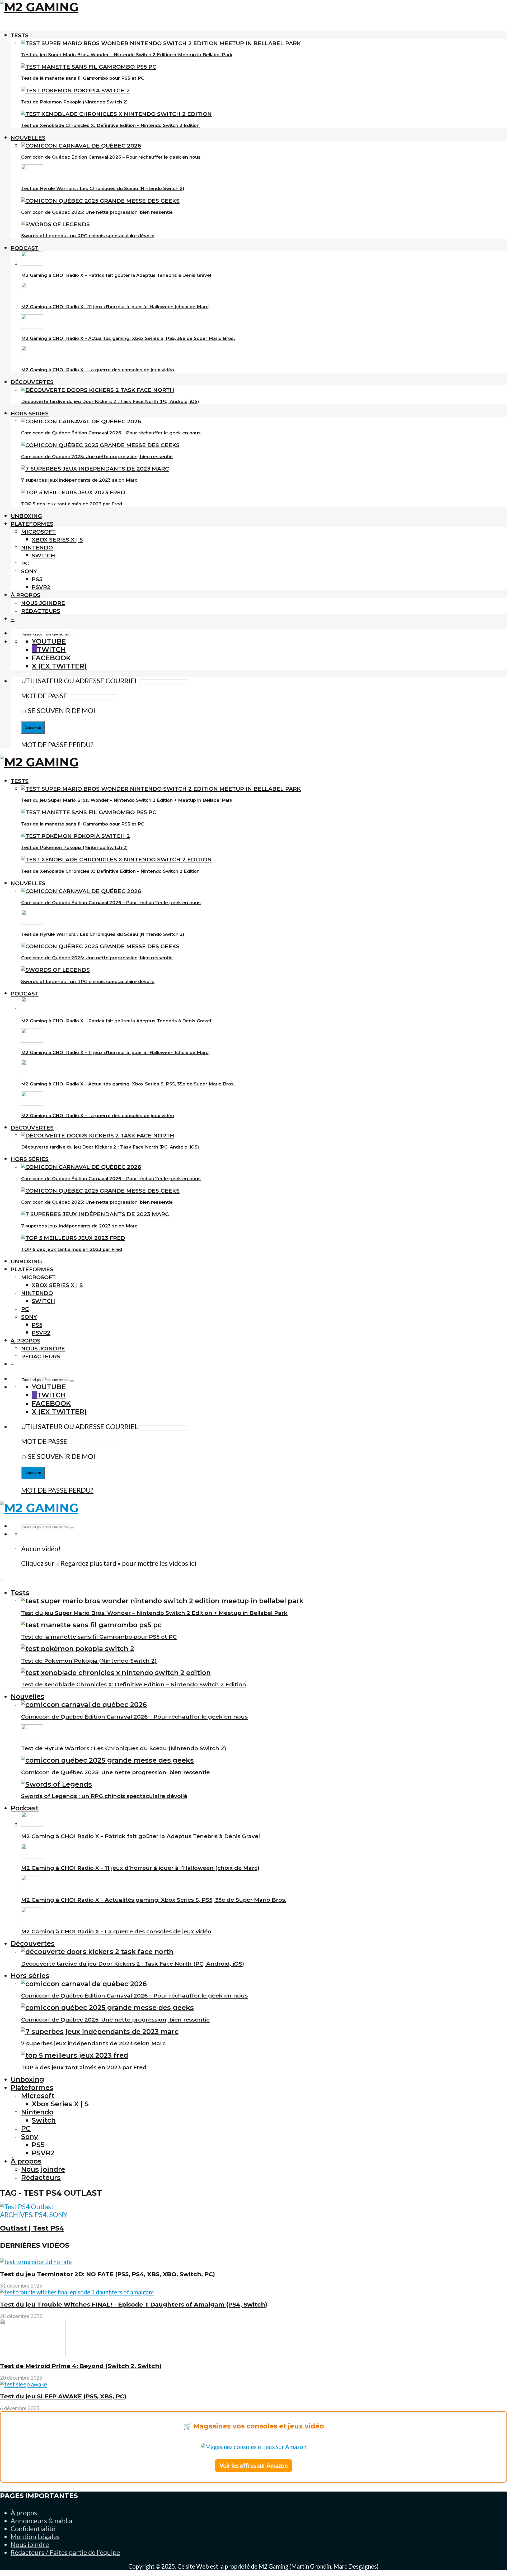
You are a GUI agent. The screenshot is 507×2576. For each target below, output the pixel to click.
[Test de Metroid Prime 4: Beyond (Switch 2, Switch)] (33, 2354)
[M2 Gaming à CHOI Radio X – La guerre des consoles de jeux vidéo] (32, 358)
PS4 (41, 2214)
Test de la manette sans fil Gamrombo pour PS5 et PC (83, 78)
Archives (16, 2214)
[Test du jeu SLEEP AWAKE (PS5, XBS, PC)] (24, 2384)
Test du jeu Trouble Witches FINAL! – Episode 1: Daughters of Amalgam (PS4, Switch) (134, 2304)
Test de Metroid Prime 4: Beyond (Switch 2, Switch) (81, 2366)
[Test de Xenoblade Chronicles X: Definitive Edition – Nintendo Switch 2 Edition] (116, 114)
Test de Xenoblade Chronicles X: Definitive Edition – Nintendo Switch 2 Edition (110, 125)
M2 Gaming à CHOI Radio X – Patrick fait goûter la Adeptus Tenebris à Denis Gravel (116, 275)
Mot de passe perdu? (57, 744)
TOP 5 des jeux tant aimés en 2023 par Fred (72, 504)
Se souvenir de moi (61, 710)
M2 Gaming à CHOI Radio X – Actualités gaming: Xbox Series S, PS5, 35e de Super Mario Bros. (128, 338)
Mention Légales (35, 2536)
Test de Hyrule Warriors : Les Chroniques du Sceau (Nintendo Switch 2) (103, 188)
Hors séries (30, 413)
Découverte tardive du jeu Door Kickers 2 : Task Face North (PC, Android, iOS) (110, 401)
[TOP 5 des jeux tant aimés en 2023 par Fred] (73, 492)
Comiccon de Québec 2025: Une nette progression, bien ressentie (97, 212)
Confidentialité (33, 2528)
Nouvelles (28, 138)
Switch (43, 555)
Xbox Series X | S (57, 540)
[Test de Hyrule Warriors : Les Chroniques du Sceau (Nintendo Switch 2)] (32, 177)
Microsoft (38, 532)
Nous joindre (43, 603)
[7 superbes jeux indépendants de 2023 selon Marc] (95, 469)
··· (13, 619)
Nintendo (37, 547)
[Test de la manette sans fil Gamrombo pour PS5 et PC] (89, 67)
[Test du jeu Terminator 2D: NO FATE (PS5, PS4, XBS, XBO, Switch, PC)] (36, 2262)
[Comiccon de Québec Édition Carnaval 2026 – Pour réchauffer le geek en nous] (81, 146)
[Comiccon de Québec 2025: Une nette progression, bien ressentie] (100, 201)
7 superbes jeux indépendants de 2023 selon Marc (79, 480)
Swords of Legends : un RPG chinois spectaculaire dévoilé (88, 236)
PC (25, 563)
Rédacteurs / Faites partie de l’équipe (65, 2552)
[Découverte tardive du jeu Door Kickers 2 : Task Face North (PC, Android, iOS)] (98, 390)
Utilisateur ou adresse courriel (80, 681)
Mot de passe (44, 696)
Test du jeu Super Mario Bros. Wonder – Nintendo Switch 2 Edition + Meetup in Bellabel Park (127, 55)
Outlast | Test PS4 (32, 2228)
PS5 (37, 579)
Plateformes (32, 524)
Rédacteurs (41, 611)
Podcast (25, 248)
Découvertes (32, 382)
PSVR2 (41, 587)
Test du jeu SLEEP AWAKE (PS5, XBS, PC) (63, 2396)
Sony (29, 571)
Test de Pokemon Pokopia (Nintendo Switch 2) (74, 102)
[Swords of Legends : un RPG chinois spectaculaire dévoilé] (55, 224)
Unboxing (26, 516)
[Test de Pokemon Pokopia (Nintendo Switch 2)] (76, 90)
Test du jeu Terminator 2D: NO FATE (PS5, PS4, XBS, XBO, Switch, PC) (107, 2274)
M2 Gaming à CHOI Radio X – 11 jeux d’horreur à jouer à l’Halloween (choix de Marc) (116, 307)
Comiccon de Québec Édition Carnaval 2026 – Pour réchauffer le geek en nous (111, 157)
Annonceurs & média (41, 2521)
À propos (25, 595)
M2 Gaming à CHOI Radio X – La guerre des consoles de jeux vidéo (98, 370)
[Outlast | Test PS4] (27, 2207)
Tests (20, 35)
